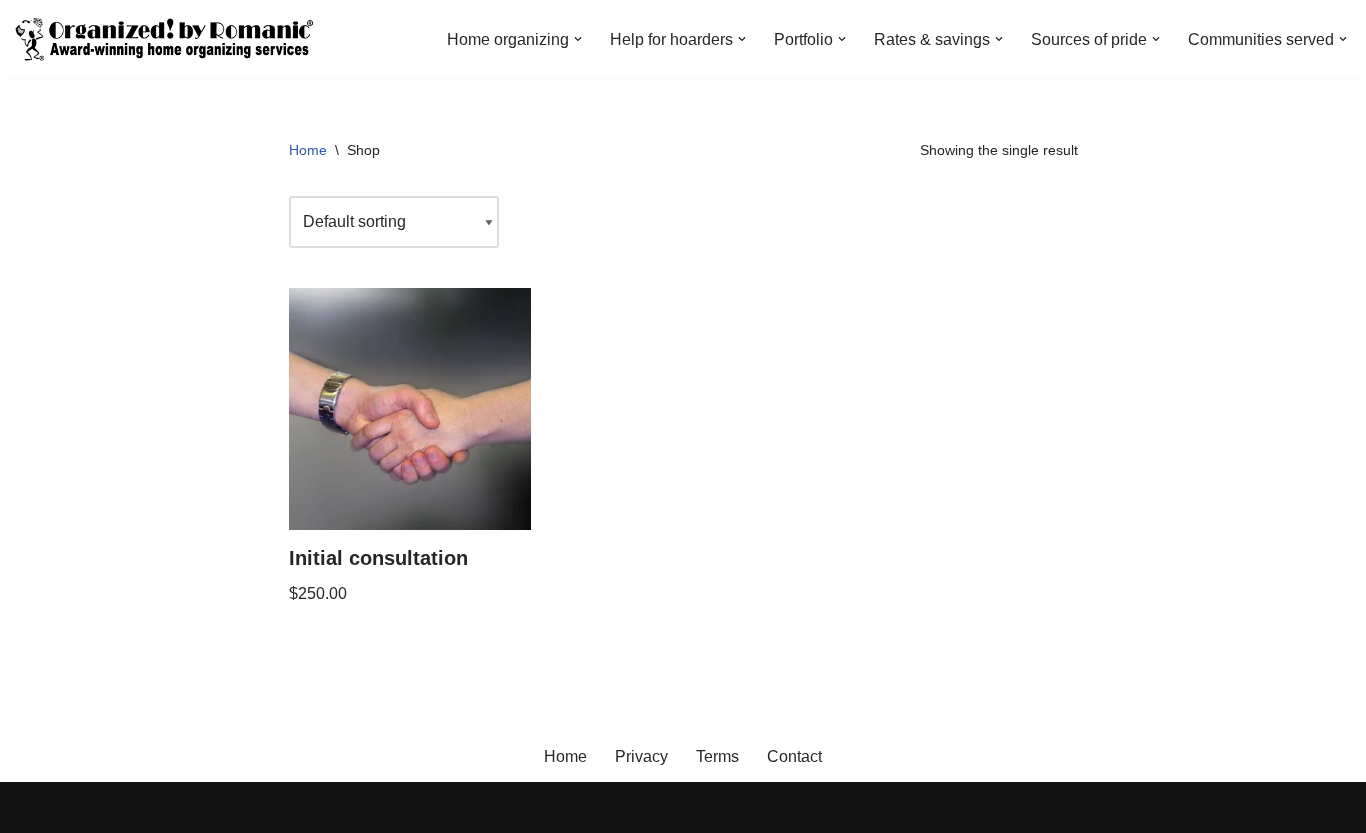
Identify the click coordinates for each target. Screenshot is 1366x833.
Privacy (641, 756)
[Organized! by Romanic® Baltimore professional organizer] (165, 39)
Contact (794, 756)
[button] (578, 39)
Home (308, 150)
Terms (717, 756)
